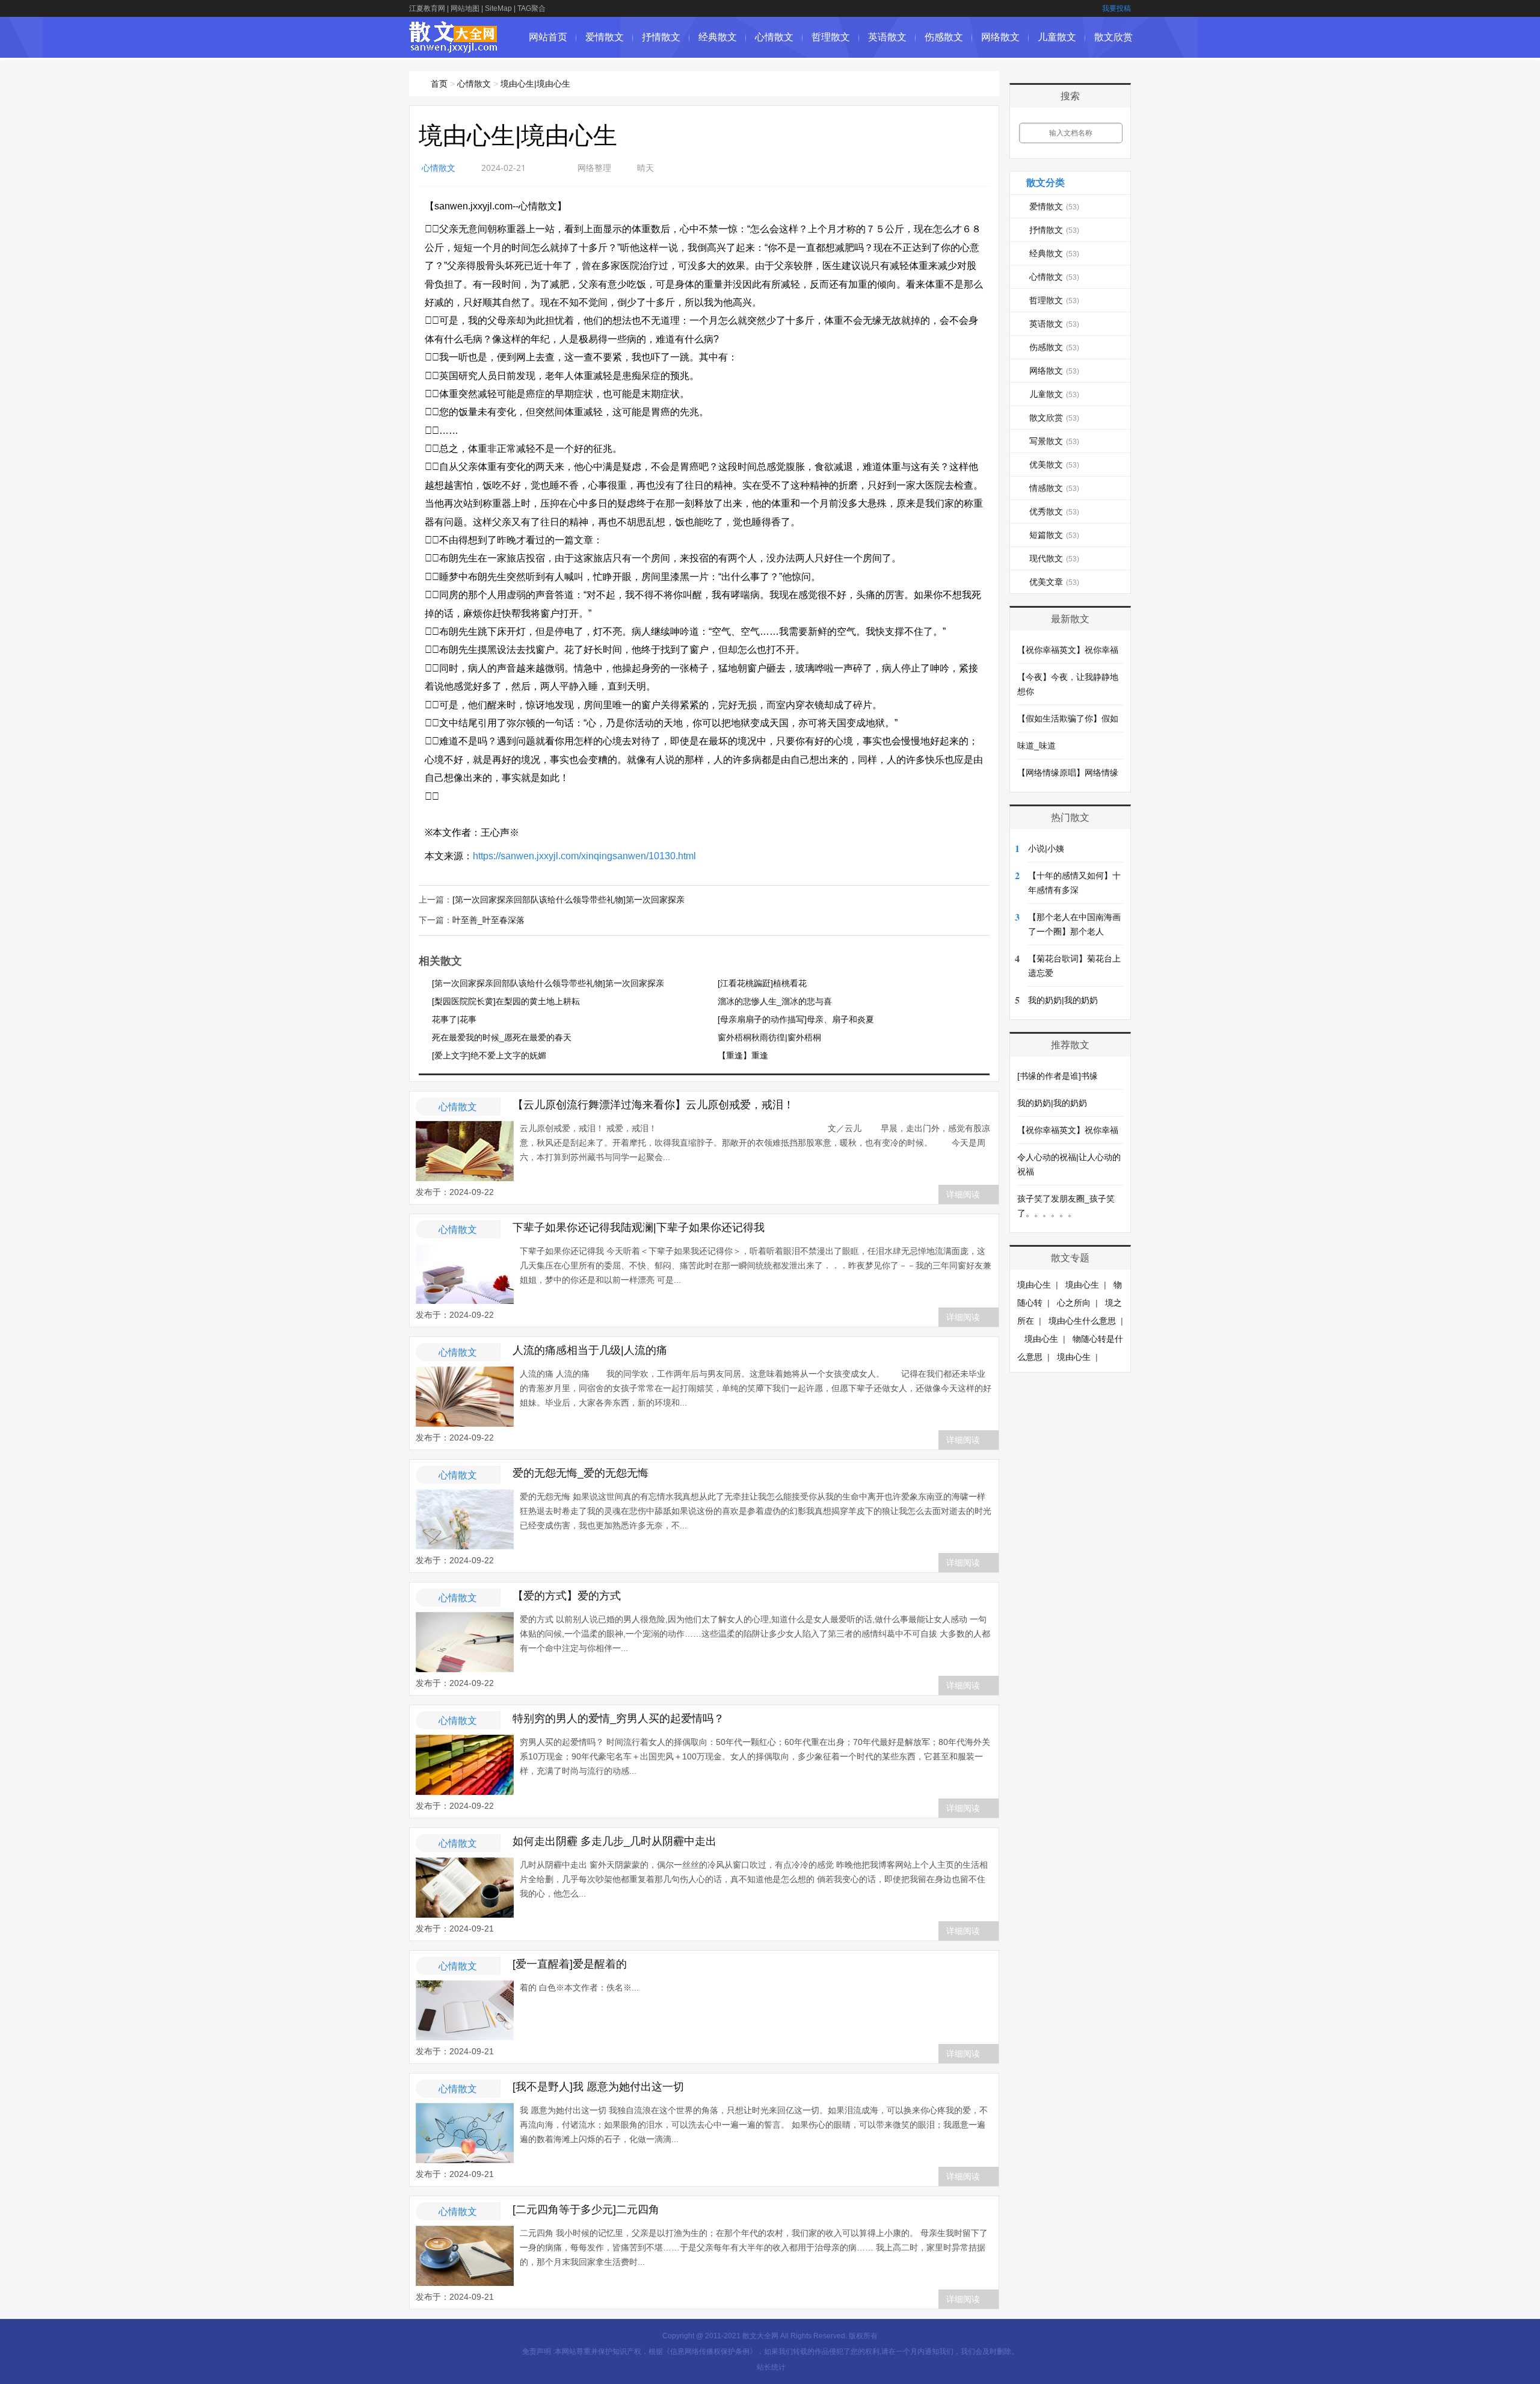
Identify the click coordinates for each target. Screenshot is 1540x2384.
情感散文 (1054, 488)
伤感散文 (944, 37)
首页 (439, 84)
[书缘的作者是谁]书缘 (1058, 1076)
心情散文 (774, 37)
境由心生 (1034, 1285)
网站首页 (548, 37)
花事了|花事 (454, 1019)
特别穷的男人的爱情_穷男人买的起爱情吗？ (618, 1719)
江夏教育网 (427, 8)
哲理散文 (831, 37)
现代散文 (1054, 558)
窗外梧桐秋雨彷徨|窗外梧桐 (769, 1037)
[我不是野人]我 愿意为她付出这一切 (598, 2087)
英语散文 (887, 37)
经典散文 (718, 37)
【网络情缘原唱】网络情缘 (1068, 773)
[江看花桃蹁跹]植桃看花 (762, 983)
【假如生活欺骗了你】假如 (1068, 718)
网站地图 (465, 8)
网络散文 (1000, 37)
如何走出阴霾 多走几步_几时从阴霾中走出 (614, 1841)
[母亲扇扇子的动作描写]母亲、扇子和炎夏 (796, 1019)
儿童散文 (1057, 37)
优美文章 (1054, 582)
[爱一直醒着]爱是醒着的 (570, 1964)
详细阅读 (963, 1194)
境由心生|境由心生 (535, 84)
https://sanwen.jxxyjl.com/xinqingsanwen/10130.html (584, 856)
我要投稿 (1116, 8)
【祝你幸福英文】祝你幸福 (1068, 650)
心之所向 (1074, 1303)
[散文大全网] (454, 47)
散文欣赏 (1113, 37)
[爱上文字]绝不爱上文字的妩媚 (489, 1055)
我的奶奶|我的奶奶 (1063, 1000)
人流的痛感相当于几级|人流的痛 (590, 1350)
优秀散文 (1054, 511)
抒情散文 (661, 37)
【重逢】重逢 (743, 1055)
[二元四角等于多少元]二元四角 (586, 2210)
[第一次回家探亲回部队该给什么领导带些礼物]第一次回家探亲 (568, 900)
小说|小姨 (1046, 848)
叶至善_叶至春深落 (488, 920)
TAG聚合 (531, 8)
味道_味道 (1036, 746)
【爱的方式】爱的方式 (567, 1596)
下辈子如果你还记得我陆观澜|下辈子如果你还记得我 (639, 1228)
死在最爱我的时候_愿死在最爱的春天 (502, 1037)
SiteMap (498, 8)
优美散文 (1054, 465)
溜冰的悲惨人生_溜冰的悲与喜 (775, 1001)
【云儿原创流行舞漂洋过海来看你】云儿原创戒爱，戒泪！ (653, 1105)
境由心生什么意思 (1082, 1321)
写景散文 (1054, 441)
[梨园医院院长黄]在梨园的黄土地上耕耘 (506, 1001)
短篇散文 (1054, 535)
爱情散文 (605, 37)
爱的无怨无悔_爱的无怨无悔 (581, 1473)
